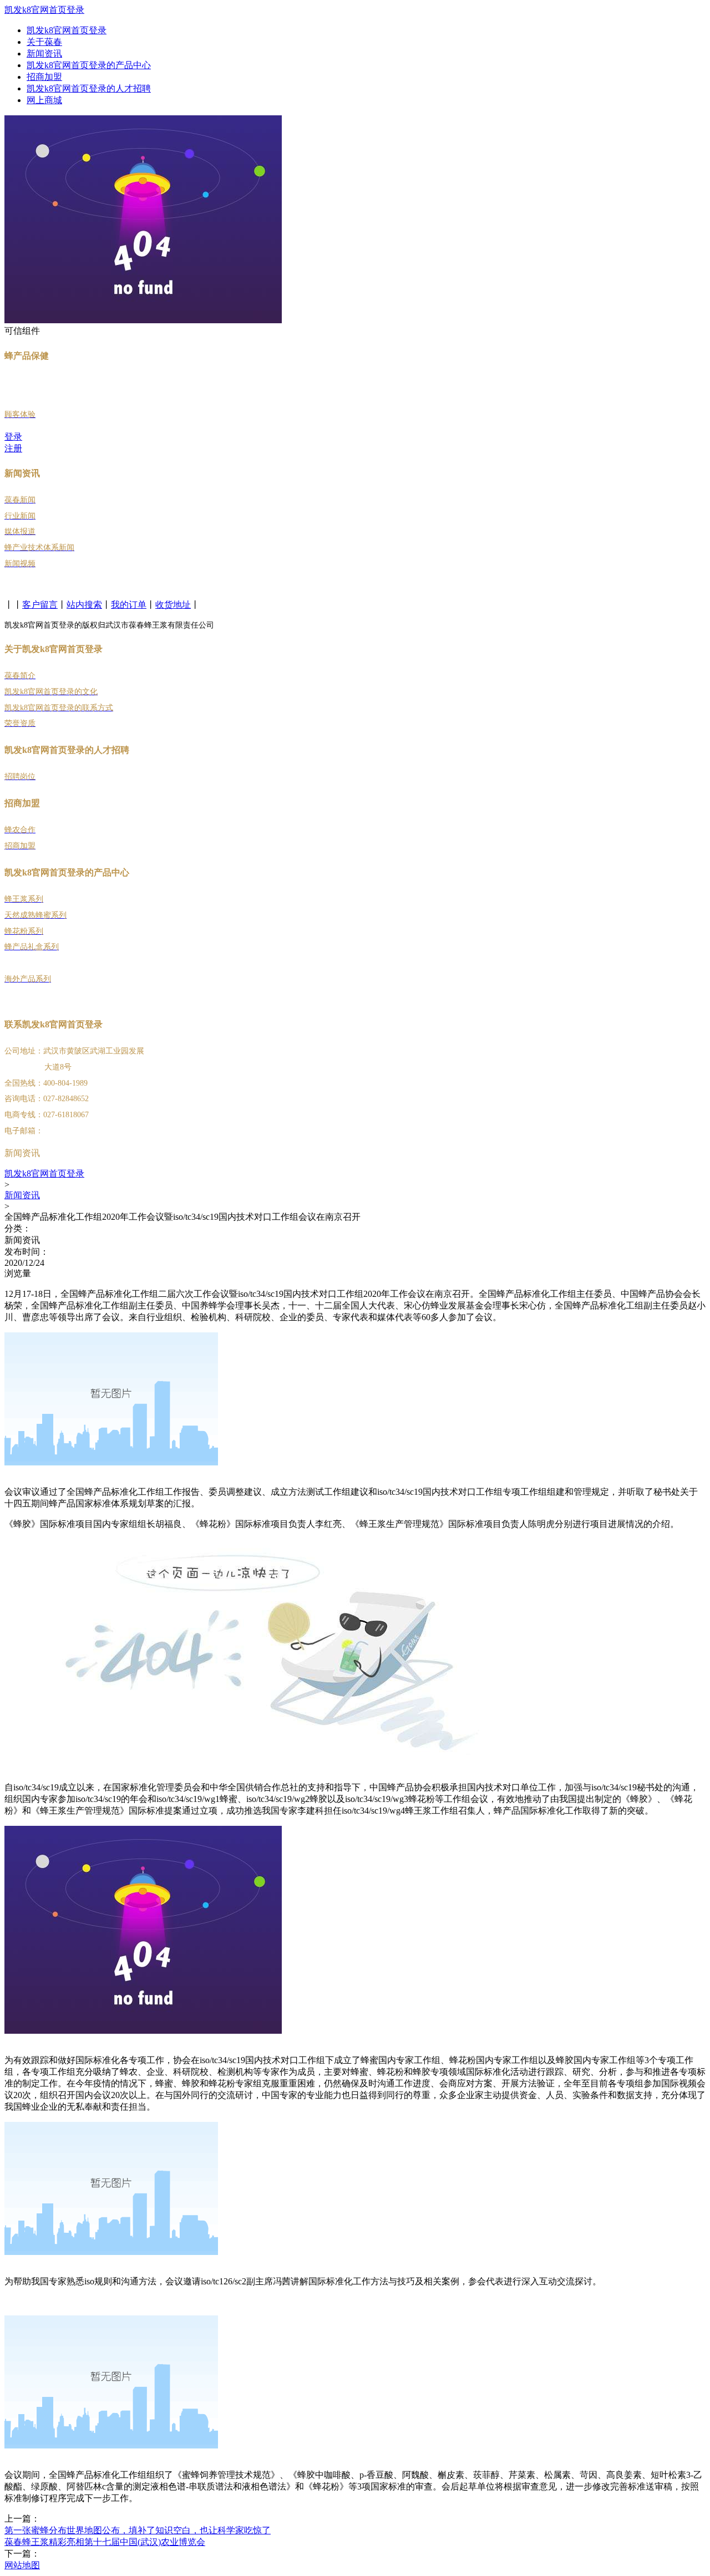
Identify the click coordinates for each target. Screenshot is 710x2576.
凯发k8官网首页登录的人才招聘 (89, 88)
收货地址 (173, 605)
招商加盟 (44, 77)
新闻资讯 (44, 54)
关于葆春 (44, 42)
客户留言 (40, 605)
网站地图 (22, 2565)
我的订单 (129, 605)
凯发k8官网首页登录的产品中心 (89, 65)
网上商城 (44, 100)
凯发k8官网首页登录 (44, 10)
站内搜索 (84, 605)
